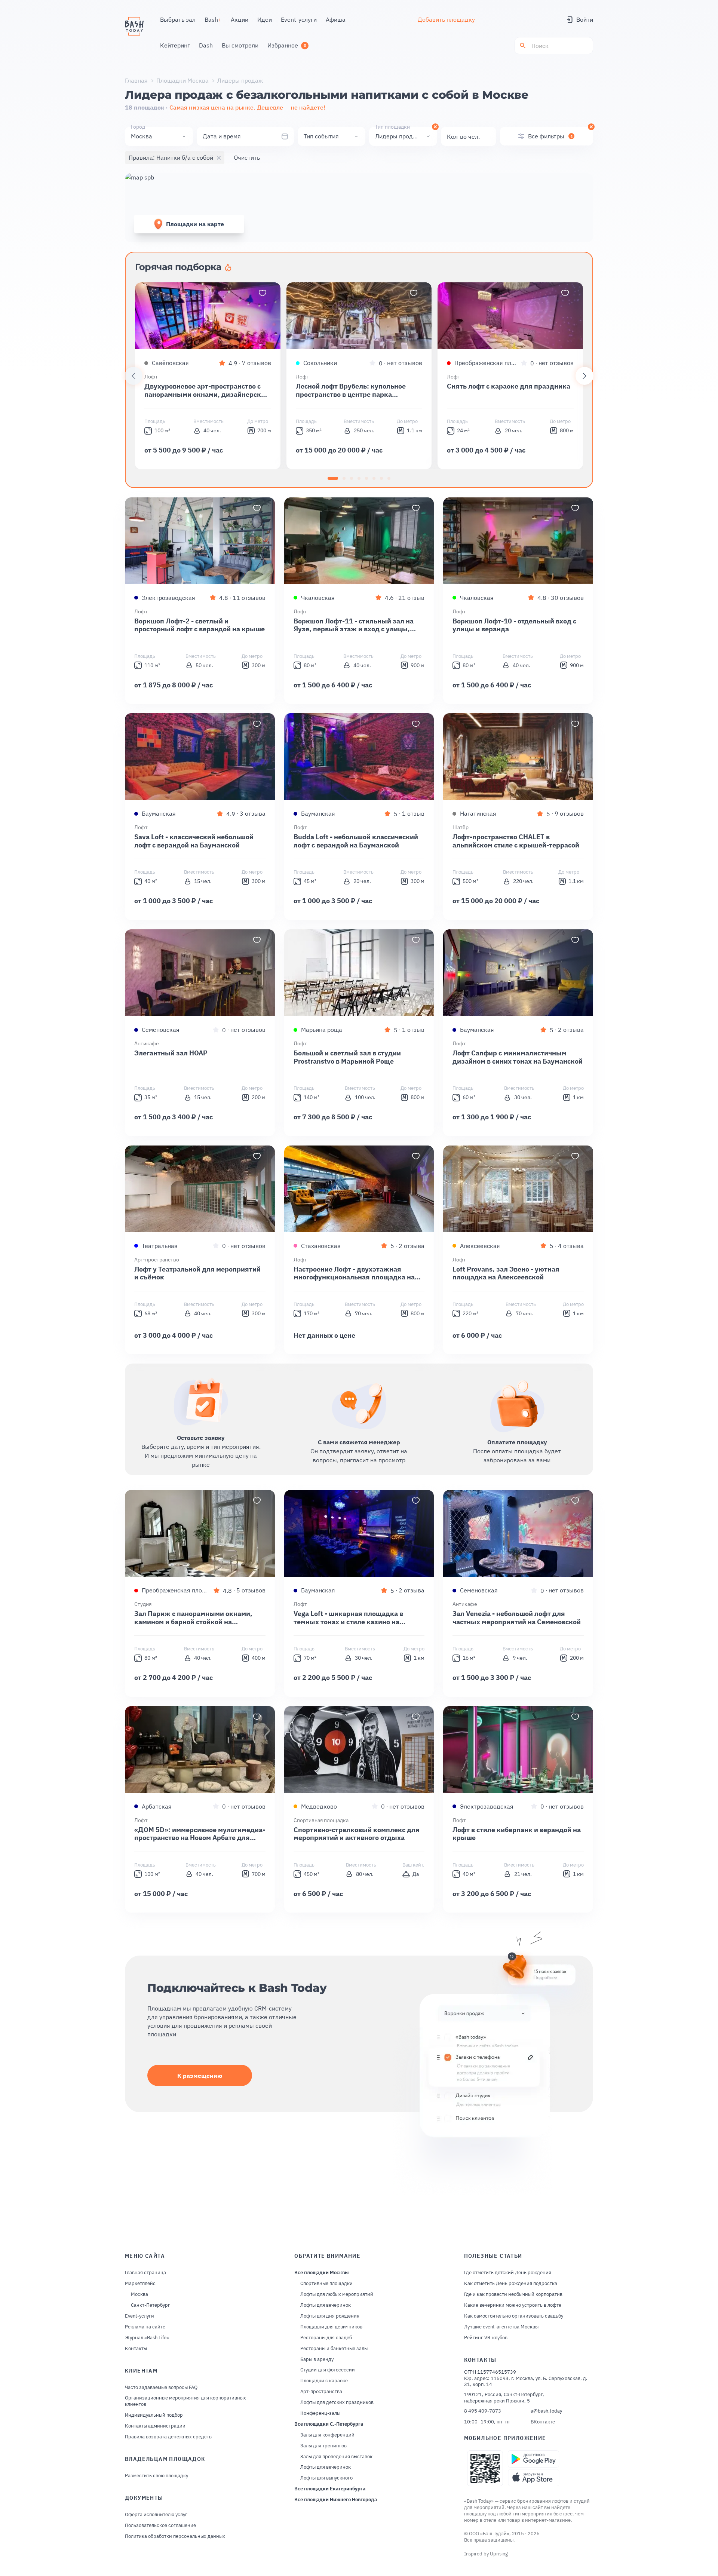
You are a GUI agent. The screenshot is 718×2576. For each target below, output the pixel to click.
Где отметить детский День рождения (508, 2273)
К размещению (200, 2076)
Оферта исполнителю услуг (156, 2515)
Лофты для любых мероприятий (337, 2294)
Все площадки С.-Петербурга (329, 2424)
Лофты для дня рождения (330, 2316)
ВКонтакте (543, 2422)
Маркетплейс (140, 2284)
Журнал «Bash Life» (147, 2338)
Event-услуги (139, 2316)
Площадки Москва (182, 80)
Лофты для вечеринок (326, 2305)
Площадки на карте (195, 224)
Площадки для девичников (331, 2327)
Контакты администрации (155, 2426)
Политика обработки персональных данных (175, 2536)
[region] (359, 376)
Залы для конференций (327, 2435)
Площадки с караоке (324, 2381)
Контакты (136, 2349)
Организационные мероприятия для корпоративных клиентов (185, 2401)
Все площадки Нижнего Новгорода (336, 2500)
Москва (139, 2294)
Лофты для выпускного (326, 2478)
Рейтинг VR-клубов (486, 2338)
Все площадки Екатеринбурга (330, 2489)
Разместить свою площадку (157, 2476)
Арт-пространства (321, 2392)
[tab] (333, 478)
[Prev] (134, 376)
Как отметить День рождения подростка (511, 2284)
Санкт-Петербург (151, 2305)
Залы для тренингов (323, 2446)
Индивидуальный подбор (154, 2415)
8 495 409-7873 (483, 2411)
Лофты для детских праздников (337, 2402)
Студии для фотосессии (328, 2370)
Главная (136, 80)
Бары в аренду (317, 2359)
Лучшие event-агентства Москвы (501, 2327)
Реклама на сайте (145, 2327)
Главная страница (145, 2273)
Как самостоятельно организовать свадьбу (514, 2316)
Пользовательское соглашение (160, 2526)
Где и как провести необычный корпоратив (513, 2294)
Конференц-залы (320, 2413)
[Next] (584, 376)
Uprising (499, 2554)
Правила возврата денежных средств (168, 2437)
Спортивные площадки (326, 2284)
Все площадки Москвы (322, 2273)
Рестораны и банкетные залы (334, 2349)
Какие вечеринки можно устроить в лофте (513, 2305)
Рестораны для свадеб (326, 2338)
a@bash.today (546, 2411)
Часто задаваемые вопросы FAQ (161, 2388)
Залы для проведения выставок (336, 2457)
